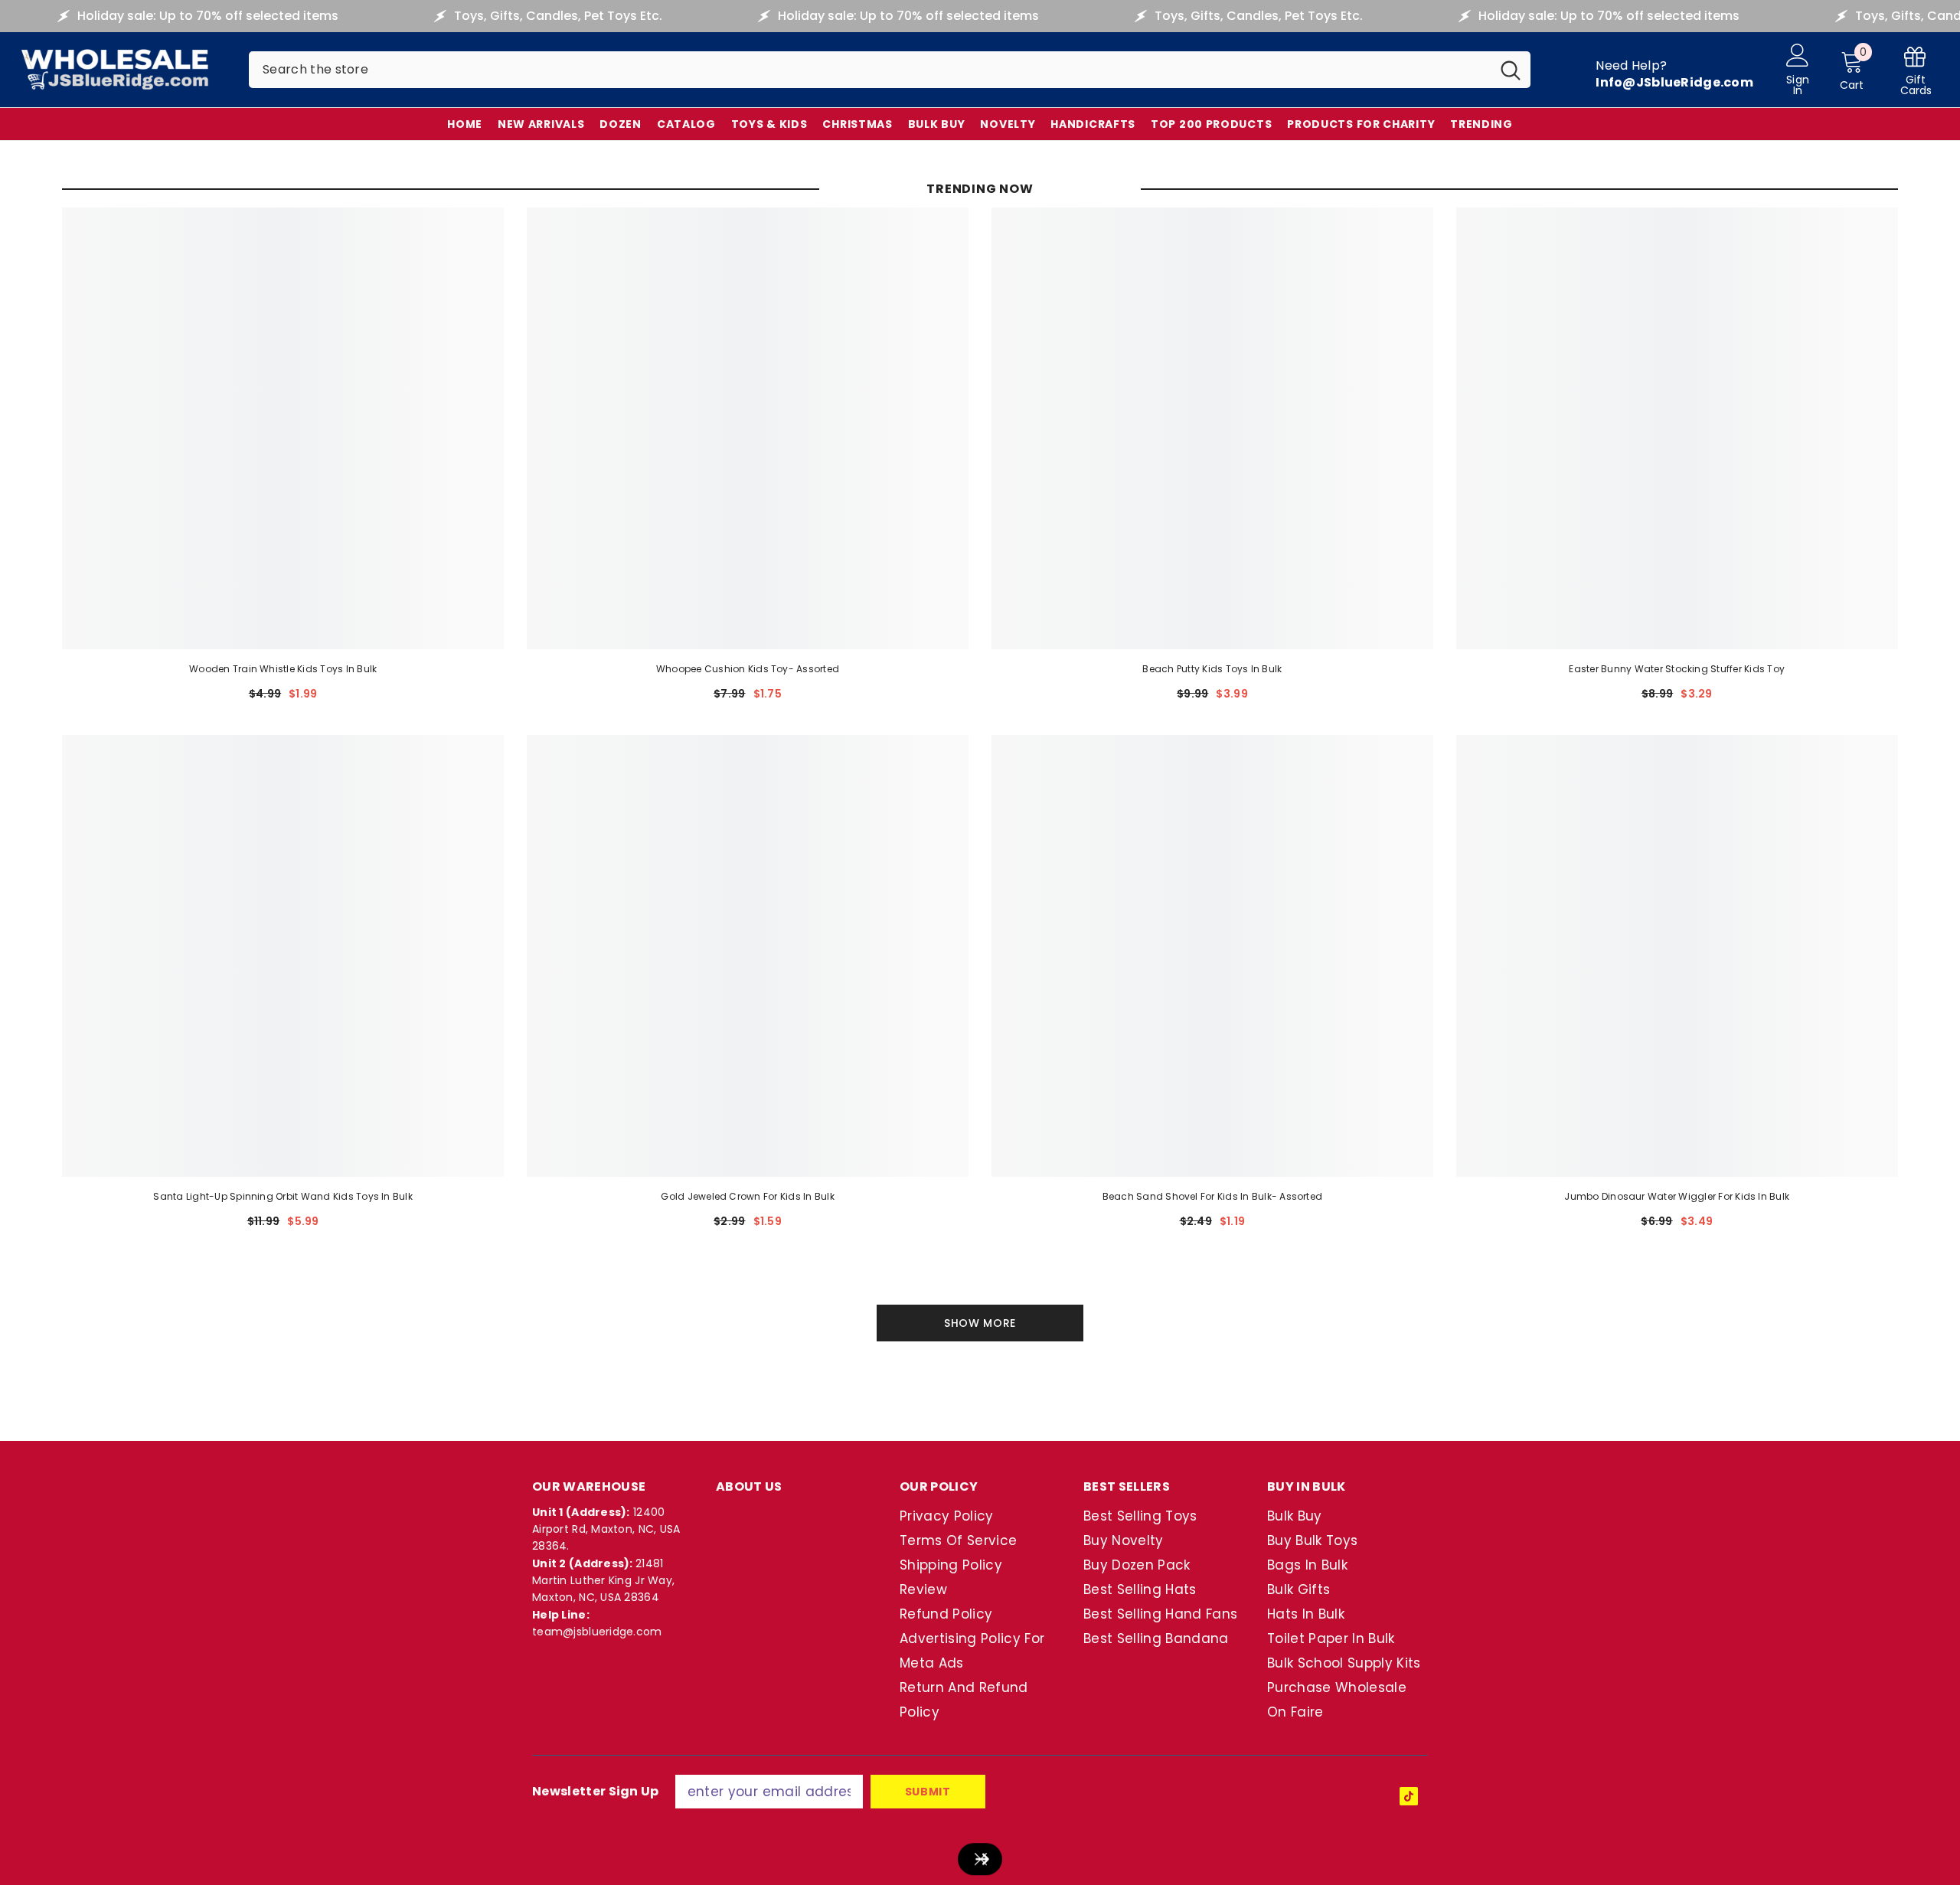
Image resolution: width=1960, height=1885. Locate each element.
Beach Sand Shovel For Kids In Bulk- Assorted (1213, 1196)
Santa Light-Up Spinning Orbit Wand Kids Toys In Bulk (283, 1196)
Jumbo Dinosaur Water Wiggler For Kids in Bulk (1677, 1196)
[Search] (890, 70)
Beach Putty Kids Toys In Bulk (1212, 669)
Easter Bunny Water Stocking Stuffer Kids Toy (1677, 669)
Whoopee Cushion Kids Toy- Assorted (748, 669)
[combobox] (870, 70)
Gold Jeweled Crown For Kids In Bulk (747, 1196)
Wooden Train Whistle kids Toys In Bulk (283, 669)
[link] (1916, 70)
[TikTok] (1409, 1796)
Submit (928, 1792)
